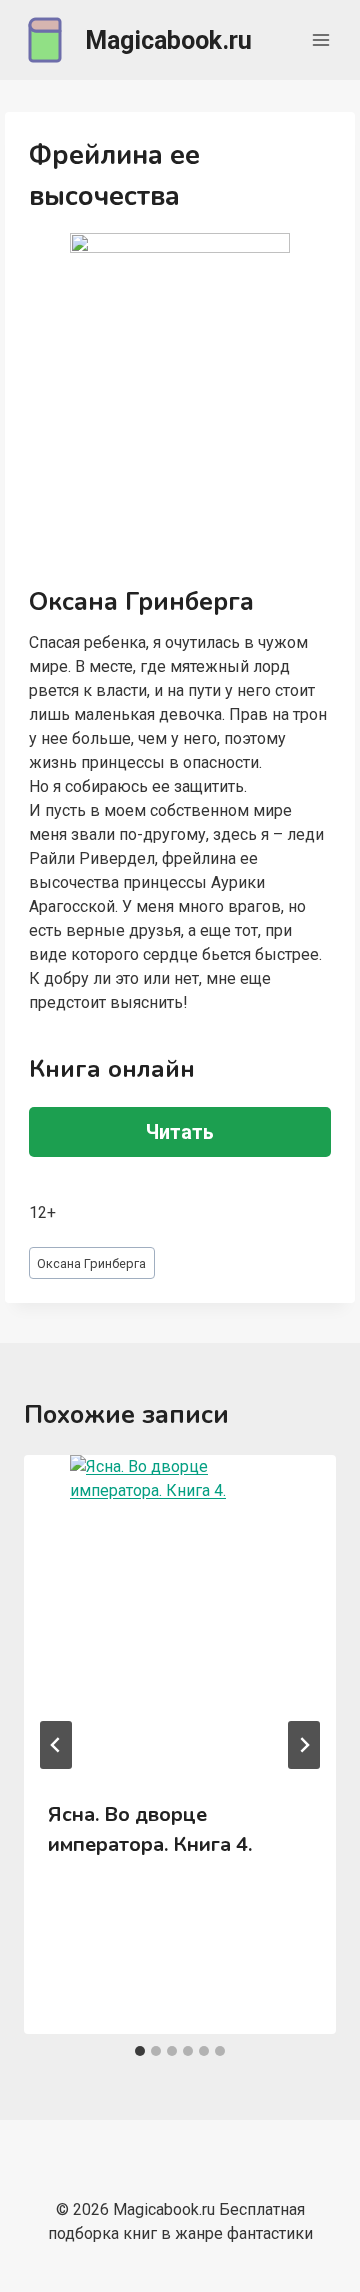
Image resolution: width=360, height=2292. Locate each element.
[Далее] (304, 1745)
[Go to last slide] (56, 1745)
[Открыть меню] (320, 39)
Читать (180, 1132)
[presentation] (180, 1615)
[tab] (140, 2051)
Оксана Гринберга (91, 1263)
